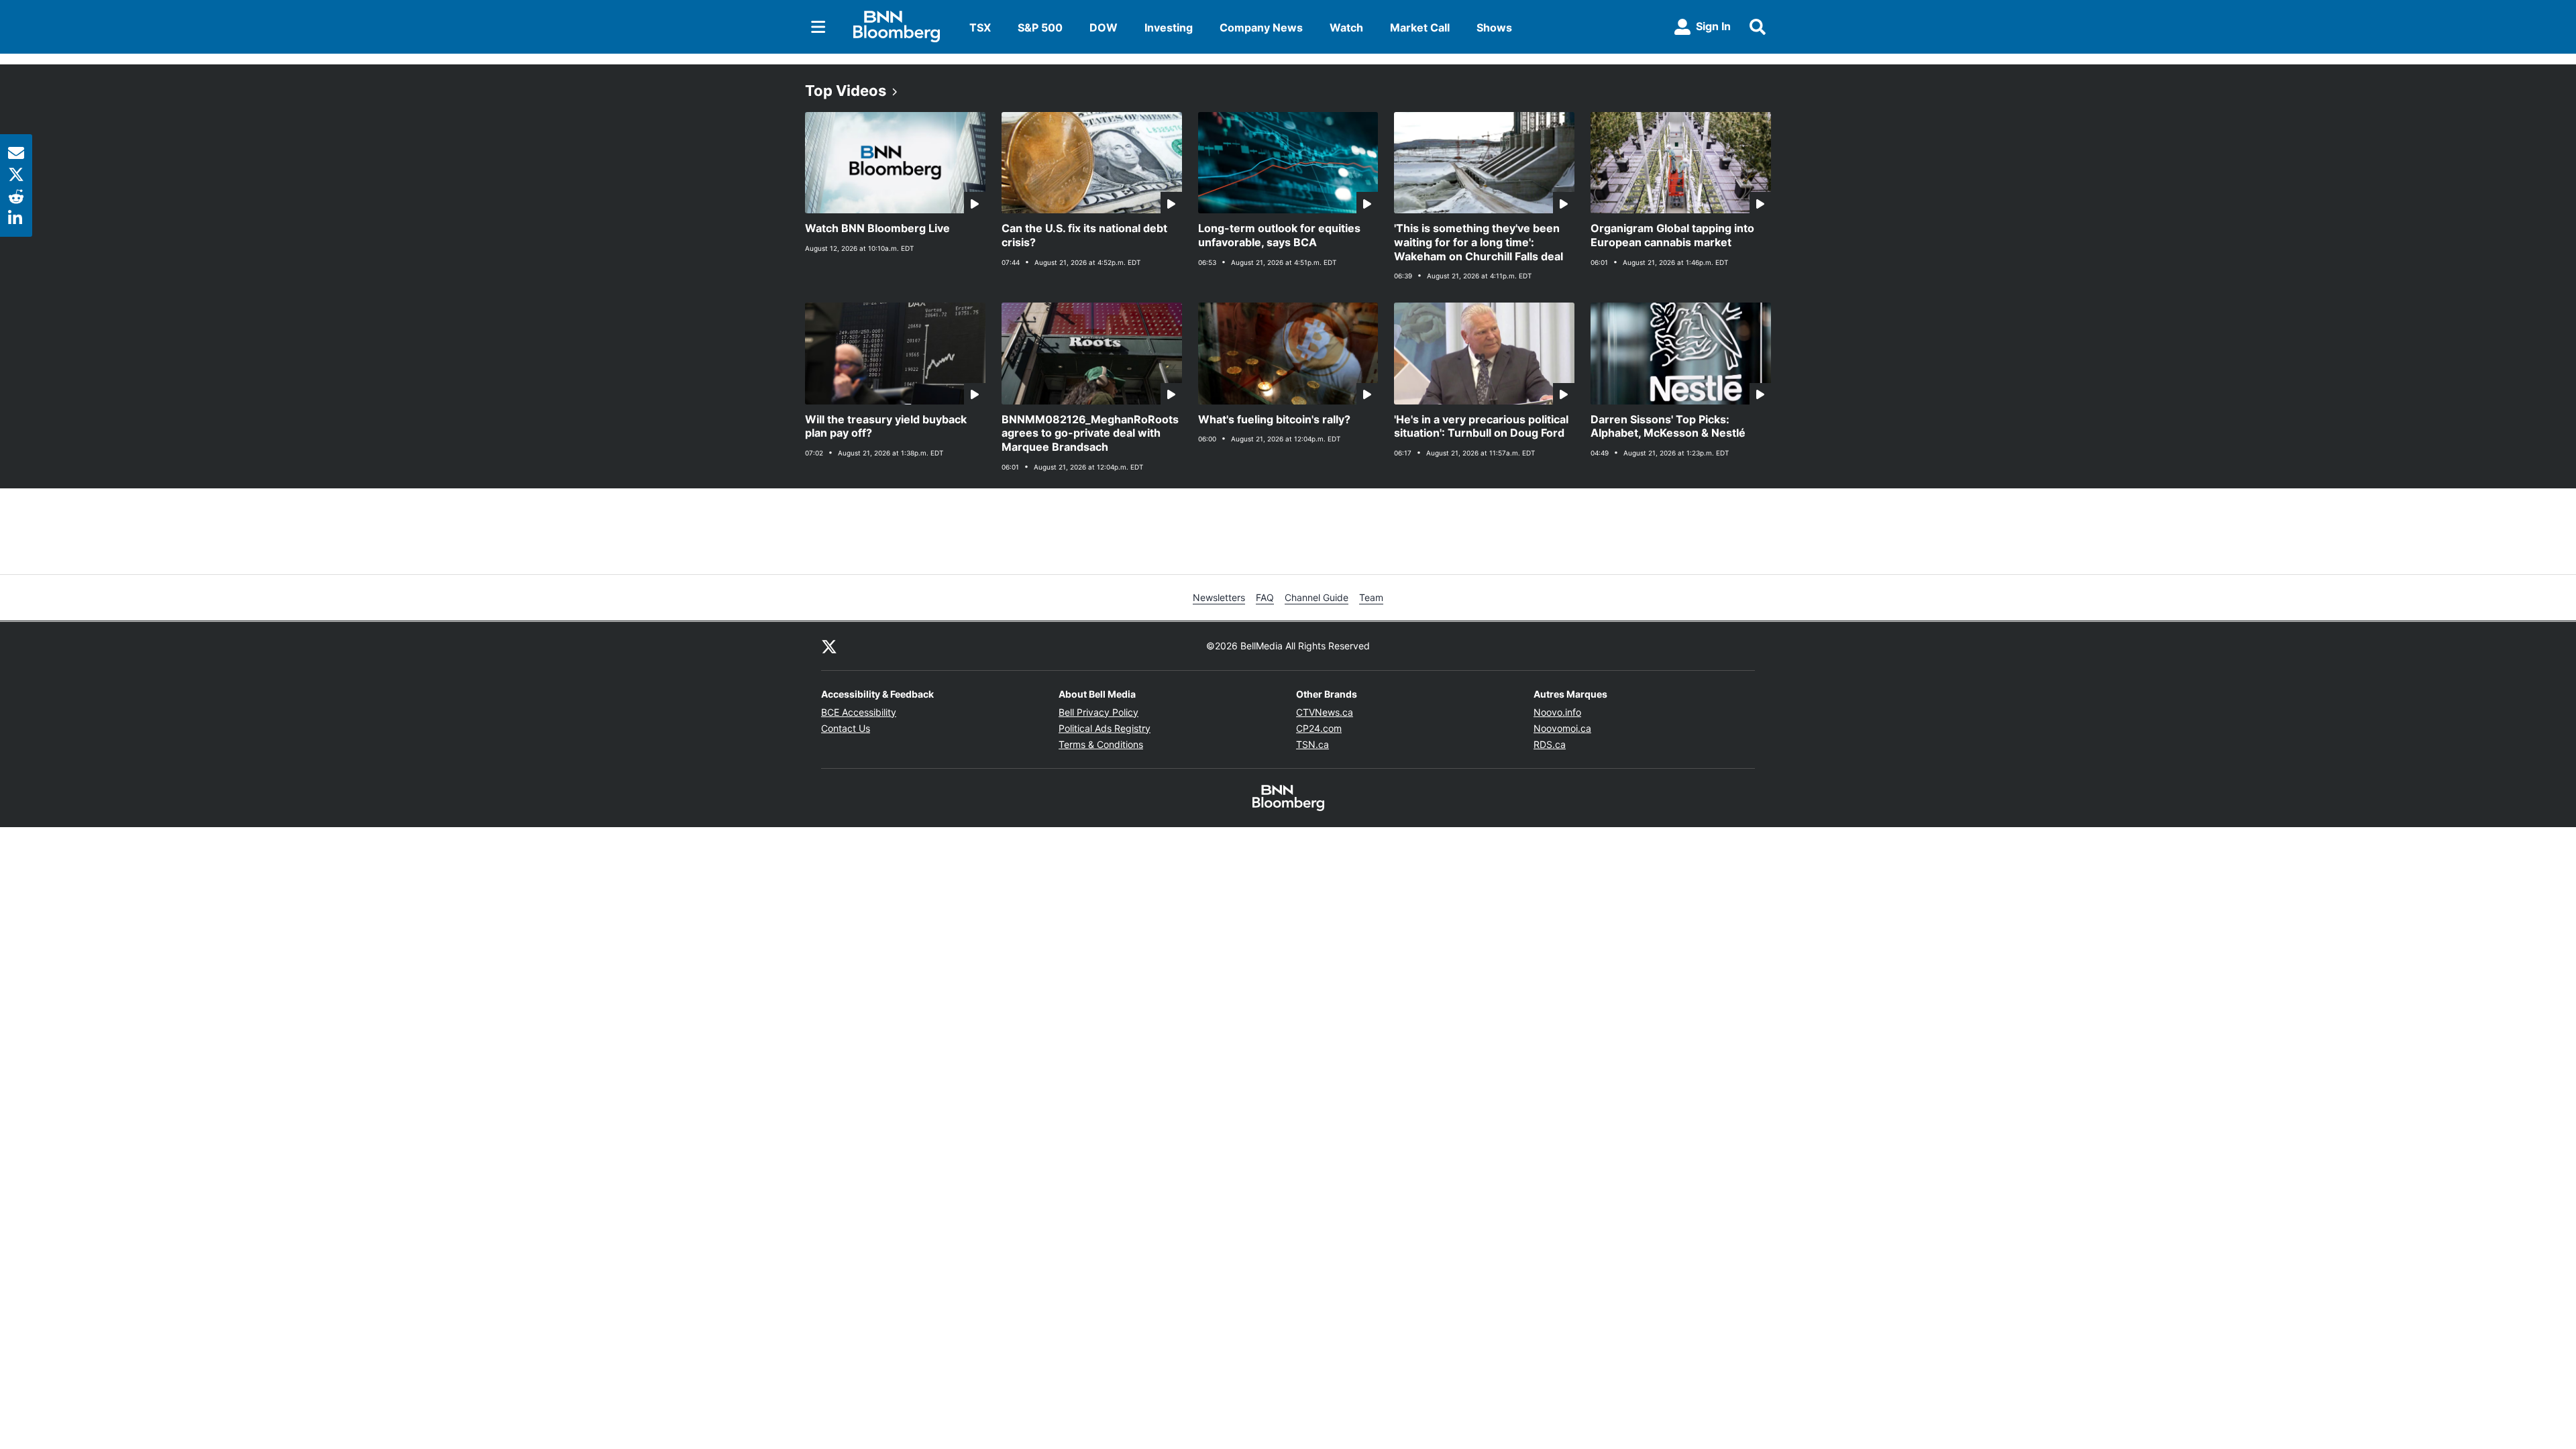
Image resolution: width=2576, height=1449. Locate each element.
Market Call (1420, 28)
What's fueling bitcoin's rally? (1274, 419)
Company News (1261, 28)
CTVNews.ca (1325, 712)
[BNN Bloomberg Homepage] (897, 27)
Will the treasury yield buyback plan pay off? (886, 426)
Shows (1494, 28)
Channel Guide (1317, 597)
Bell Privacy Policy (1098, 712)
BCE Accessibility (859, 712)
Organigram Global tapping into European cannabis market (1672, 235)
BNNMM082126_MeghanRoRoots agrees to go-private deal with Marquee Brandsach (1090, 433)
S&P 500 (1040, 28)
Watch (1346, 28)
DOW (1104, 28)
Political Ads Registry (1105, 728)
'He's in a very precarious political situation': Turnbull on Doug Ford (1481, 426)
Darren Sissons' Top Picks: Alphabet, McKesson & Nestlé (1668, 426)
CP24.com (1319, 728)
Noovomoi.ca (1562, 728)
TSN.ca (1312, 744)
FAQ (1265, 597)
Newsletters (1219, 597)
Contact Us (846, 728)
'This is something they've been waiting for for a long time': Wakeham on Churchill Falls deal (1479, 242)
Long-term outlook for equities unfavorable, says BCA (1279, 235)
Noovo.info (1557, 712)
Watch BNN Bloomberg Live (877, 228)
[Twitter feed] (829, 646)
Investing (1169, 28)
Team (1371, 597)
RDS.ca (1550, 744)
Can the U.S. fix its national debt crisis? (1084, 235)
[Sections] (818, 27)
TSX (980, 28)
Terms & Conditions (1101, 744)
